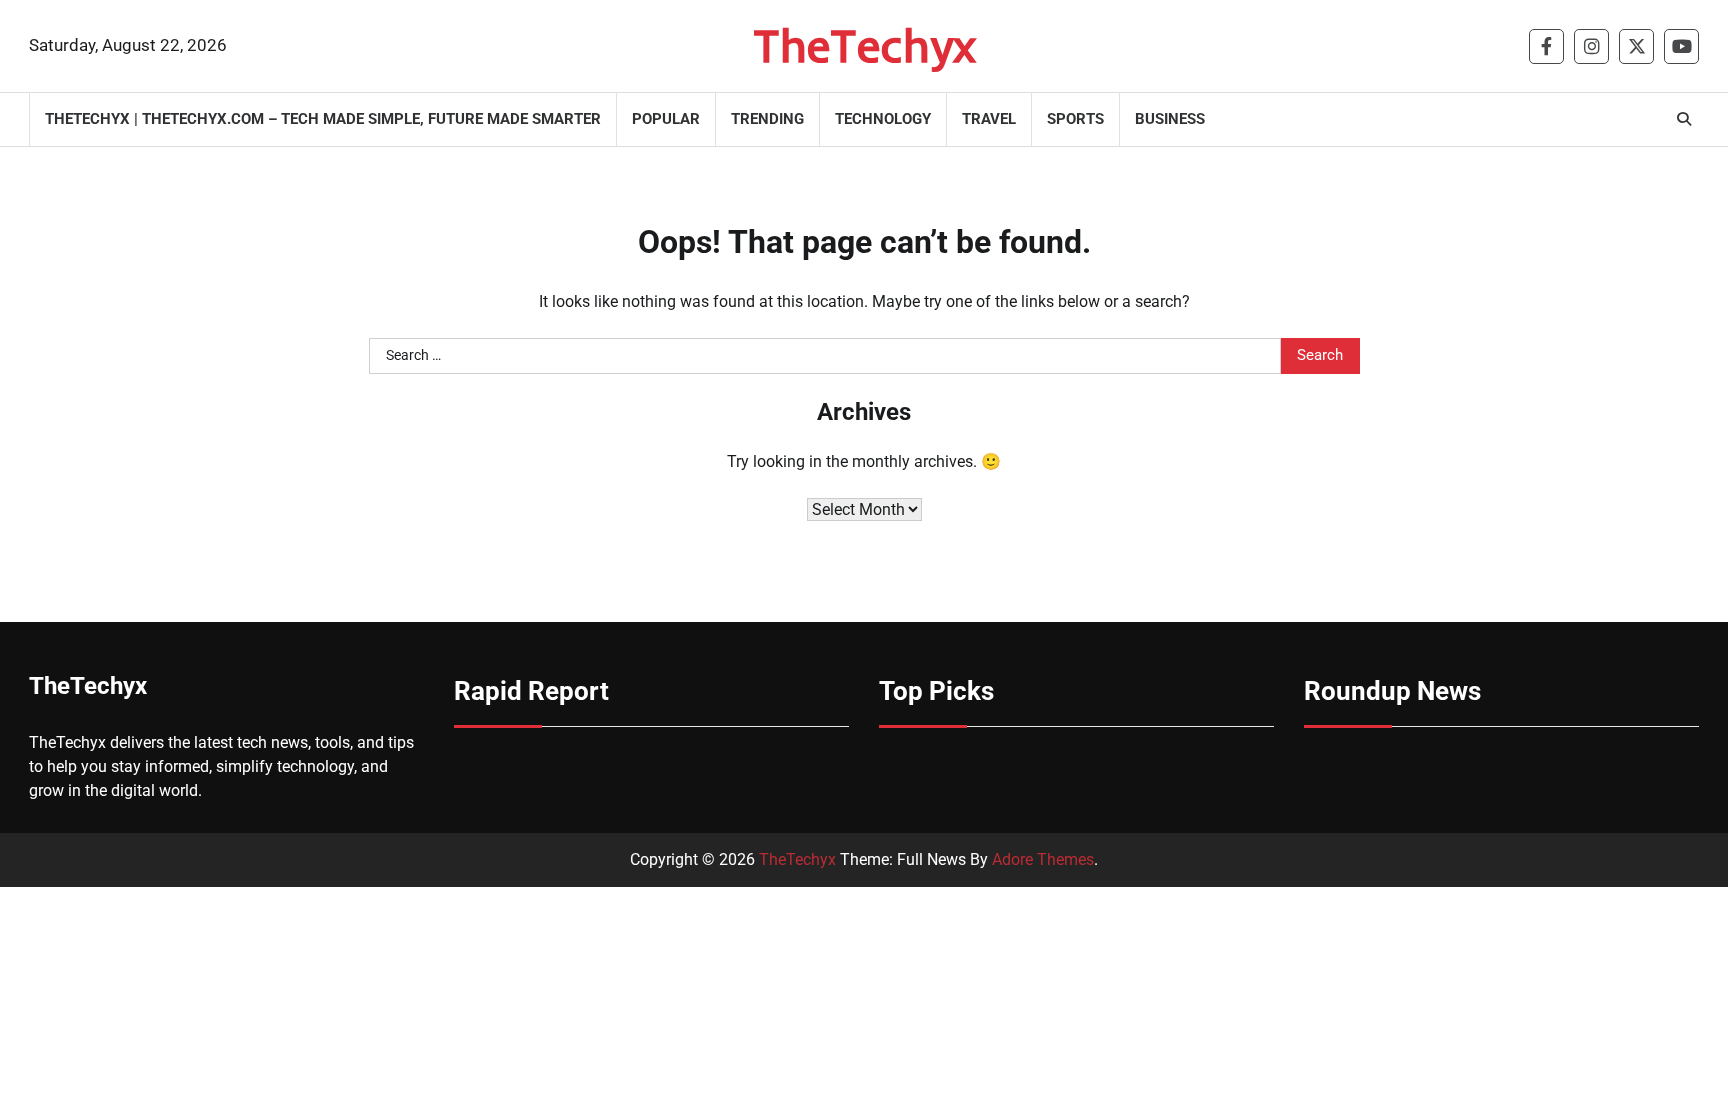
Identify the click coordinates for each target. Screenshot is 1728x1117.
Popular (666, 119)
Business (1170, 119)
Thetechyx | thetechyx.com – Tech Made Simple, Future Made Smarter (323, 119)
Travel (989, 119)
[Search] (1684, 119)
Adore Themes (1043, 859)
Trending (767, 119)
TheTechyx (864, 45)
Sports (1075, 119)
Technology (883, 119)
